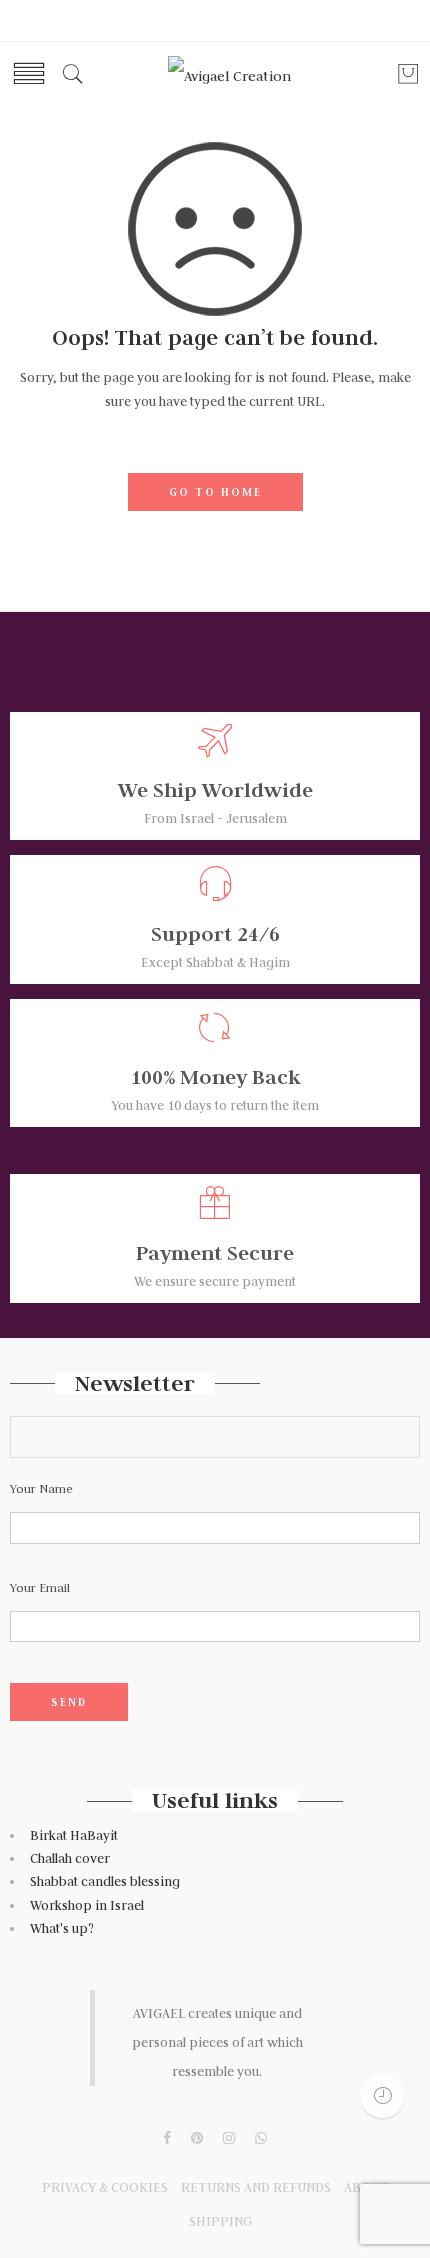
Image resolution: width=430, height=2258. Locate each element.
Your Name (41, 1488)
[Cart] (408, 81)
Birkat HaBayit (74, 1835)
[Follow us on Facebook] (167, 2139)
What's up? (62, 1928)
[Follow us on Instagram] (229, 2139)
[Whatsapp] (261, 2139)
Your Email (40, 1587)
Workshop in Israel (88, 1905)
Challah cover (70, 1858)
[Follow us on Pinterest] (197, 2139)
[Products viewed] (382, 2095)
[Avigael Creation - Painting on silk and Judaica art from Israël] (229, 75)
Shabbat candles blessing (105, 1881)
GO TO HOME (215, 492)
